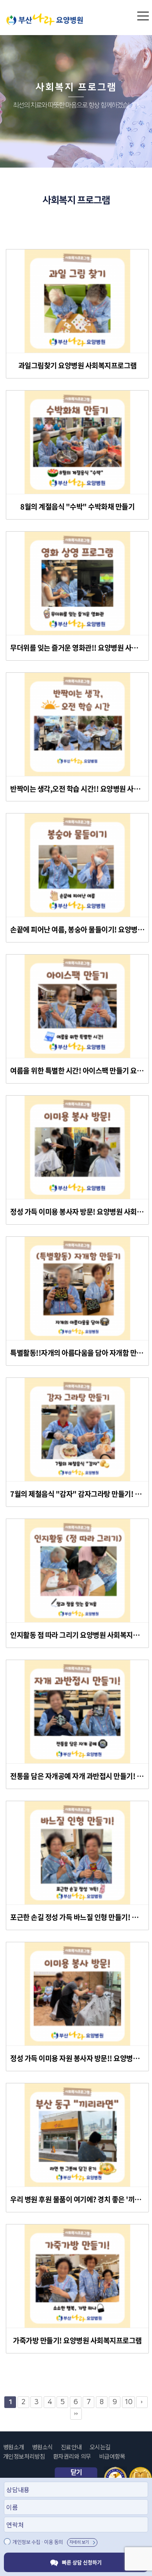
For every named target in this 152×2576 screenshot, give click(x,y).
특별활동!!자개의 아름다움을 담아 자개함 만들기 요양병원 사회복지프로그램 (77, 1353)
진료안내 (71, 2447)
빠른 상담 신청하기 (82, 2562)
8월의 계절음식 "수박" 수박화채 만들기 (77, 507)
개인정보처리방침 (24, 2456)
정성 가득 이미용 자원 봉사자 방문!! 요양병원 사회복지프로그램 (77, 2058)
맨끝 (76, 2414)
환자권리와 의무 (72, 2456)
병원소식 (42, 2447)
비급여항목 (112, 2456)
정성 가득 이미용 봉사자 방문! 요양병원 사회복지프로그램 (77, 1212)
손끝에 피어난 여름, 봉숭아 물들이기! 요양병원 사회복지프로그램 (77, 930)
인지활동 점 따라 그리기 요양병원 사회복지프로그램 (77, 1635)
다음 (142, 2402)
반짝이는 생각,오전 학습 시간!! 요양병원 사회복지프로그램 (77, 789)
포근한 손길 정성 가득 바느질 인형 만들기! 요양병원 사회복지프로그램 (77, 1917)
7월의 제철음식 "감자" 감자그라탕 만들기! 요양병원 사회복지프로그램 (77, 1494)
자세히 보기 (79, 2542)
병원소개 (14, 2447)
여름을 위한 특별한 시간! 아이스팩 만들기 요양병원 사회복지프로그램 (77, 1071)
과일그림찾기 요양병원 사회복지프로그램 (78, 366)
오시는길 (100, 2447)
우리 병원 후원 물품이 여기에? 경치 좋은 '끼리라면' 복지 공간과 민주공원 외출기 (77, 2199)
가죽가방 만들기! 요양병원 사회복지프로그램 (77, 2341)
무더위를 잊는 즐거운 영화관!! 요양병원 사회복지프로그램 (77, 648)
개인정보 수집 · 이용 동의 (38, 2542)
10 (128, 2402)
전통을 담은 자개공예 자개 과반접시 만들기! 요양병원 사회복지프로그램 (77, 1776)
